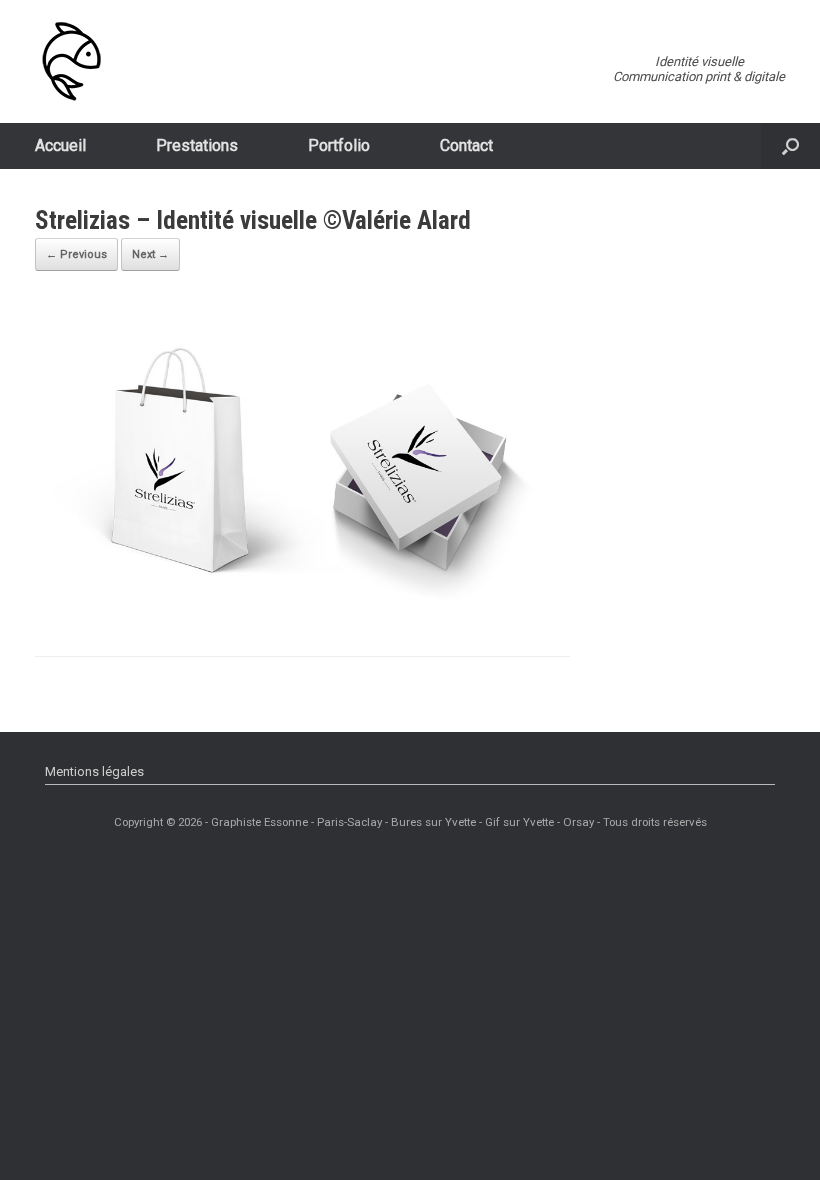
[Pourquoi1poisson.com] (71, 61)
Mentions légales (94, 771)
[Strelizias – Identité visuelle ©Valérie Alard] (302, 602)
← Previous (76, 254)
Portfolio (339, 145)
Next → (150, 254)
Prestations (197, 145)
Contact (466, 145)
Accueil (60, 145)
